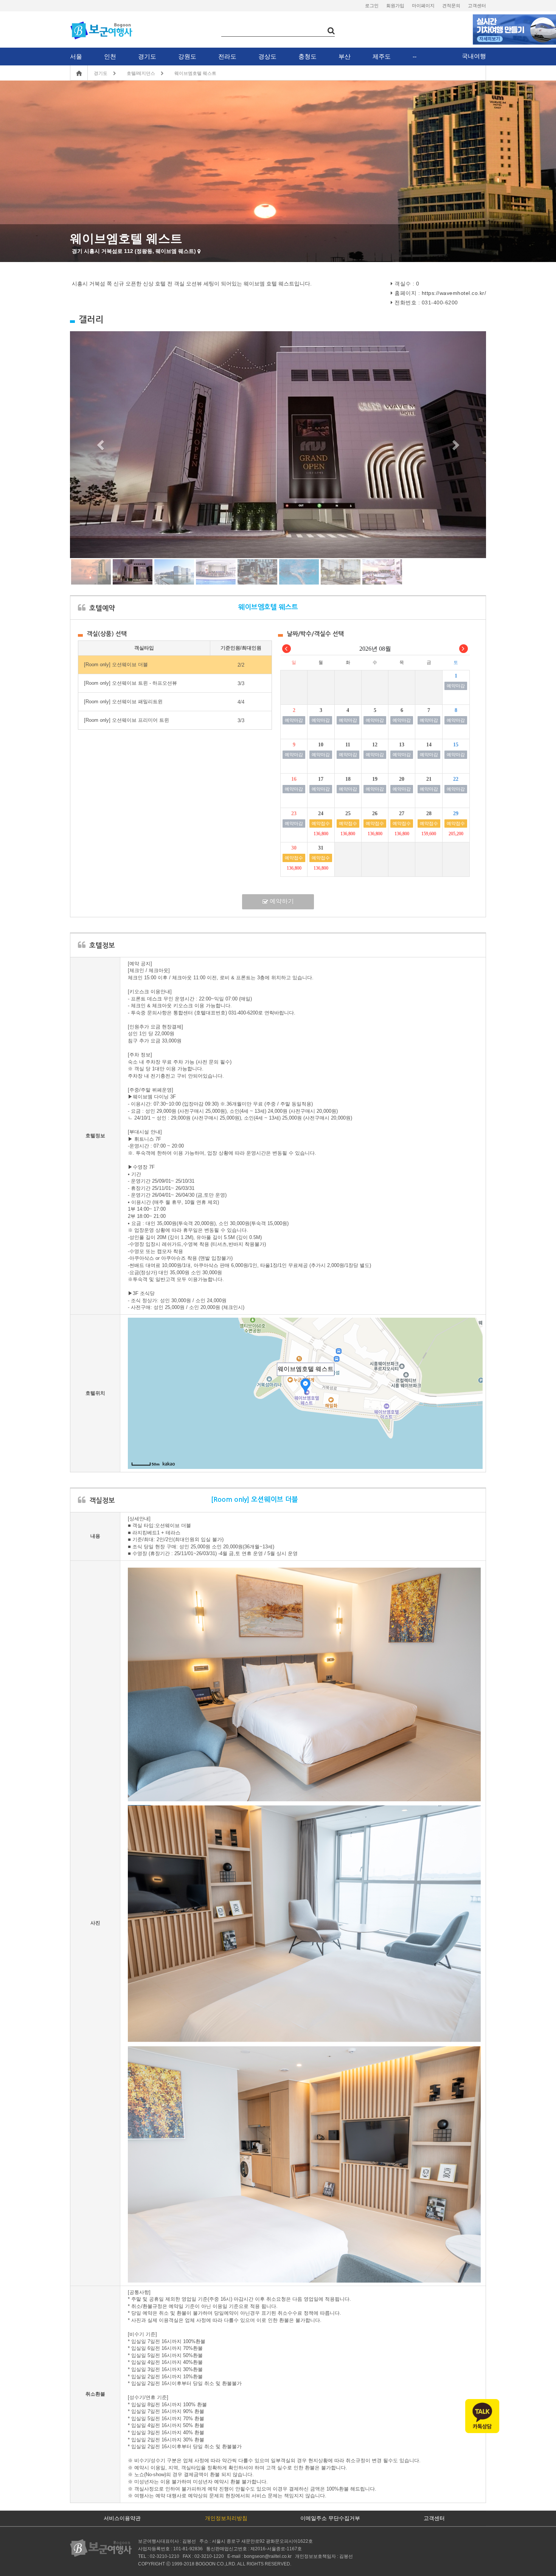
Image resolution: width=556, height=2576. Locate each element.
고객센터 (477, 6)
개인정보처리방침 (226, 2518)
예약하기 (281, 901)
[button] (101, 445)
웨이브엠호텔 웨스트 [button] (195, 73)
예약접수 (321, 824)
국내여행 (474, 56)
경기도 (147, 57)
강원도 (187, 57)
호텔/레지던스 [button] (141, 73)
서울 (76, 57)
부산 (345, 57)
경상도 (267, 57)
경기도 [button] (101, 73)
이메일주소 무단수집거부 (330, 2518)
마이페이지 (423, 6)
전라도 (227, 57)
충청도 (308, 57)
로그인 (372, 6)
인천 (110, 57)
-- (415, 57)
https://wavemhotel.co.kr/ (454, 293)
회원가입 (395, 6)
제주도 (382, 57)
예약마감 (456, 686)
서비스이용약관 (122, 2518)
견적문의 (451, 6)
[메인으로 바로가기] (104, 2548)
